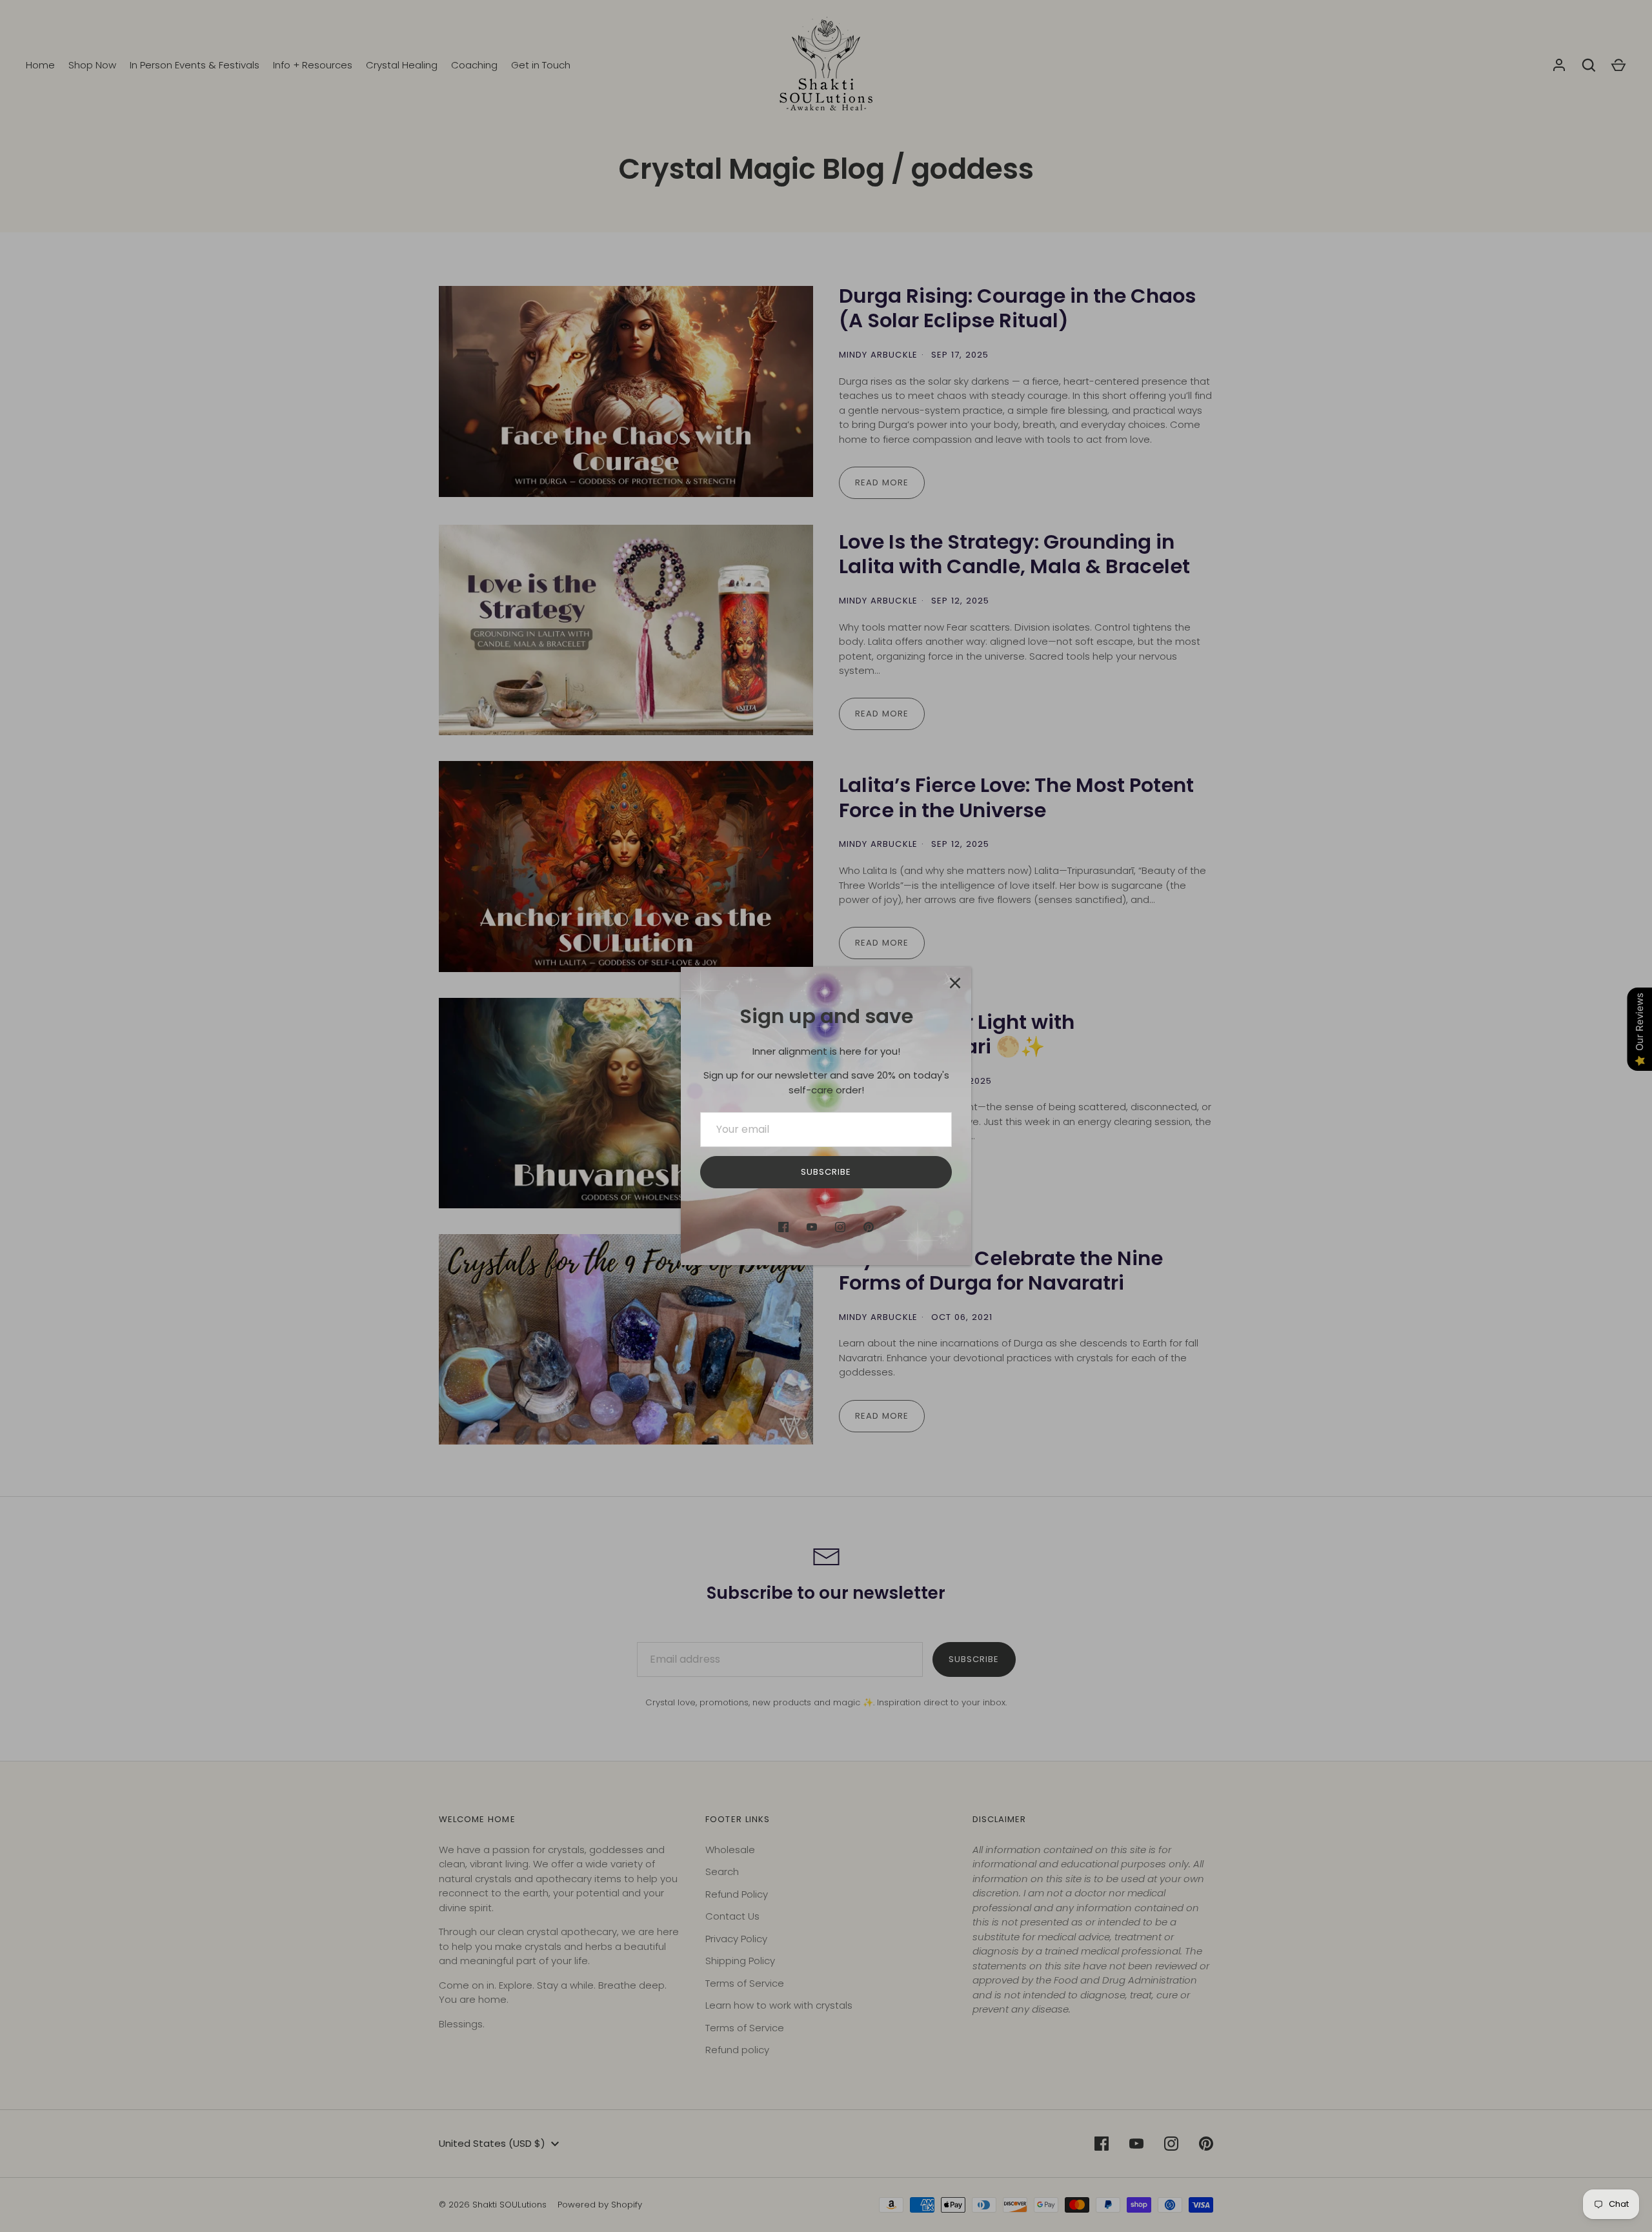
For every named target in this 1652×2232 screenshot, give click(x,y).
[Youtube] (812, 1227)
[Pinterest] (869, 1227)
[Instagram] (840, 1227)
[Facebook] (783, 1227)
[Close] (955, 983)
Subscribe (826, 1172)
